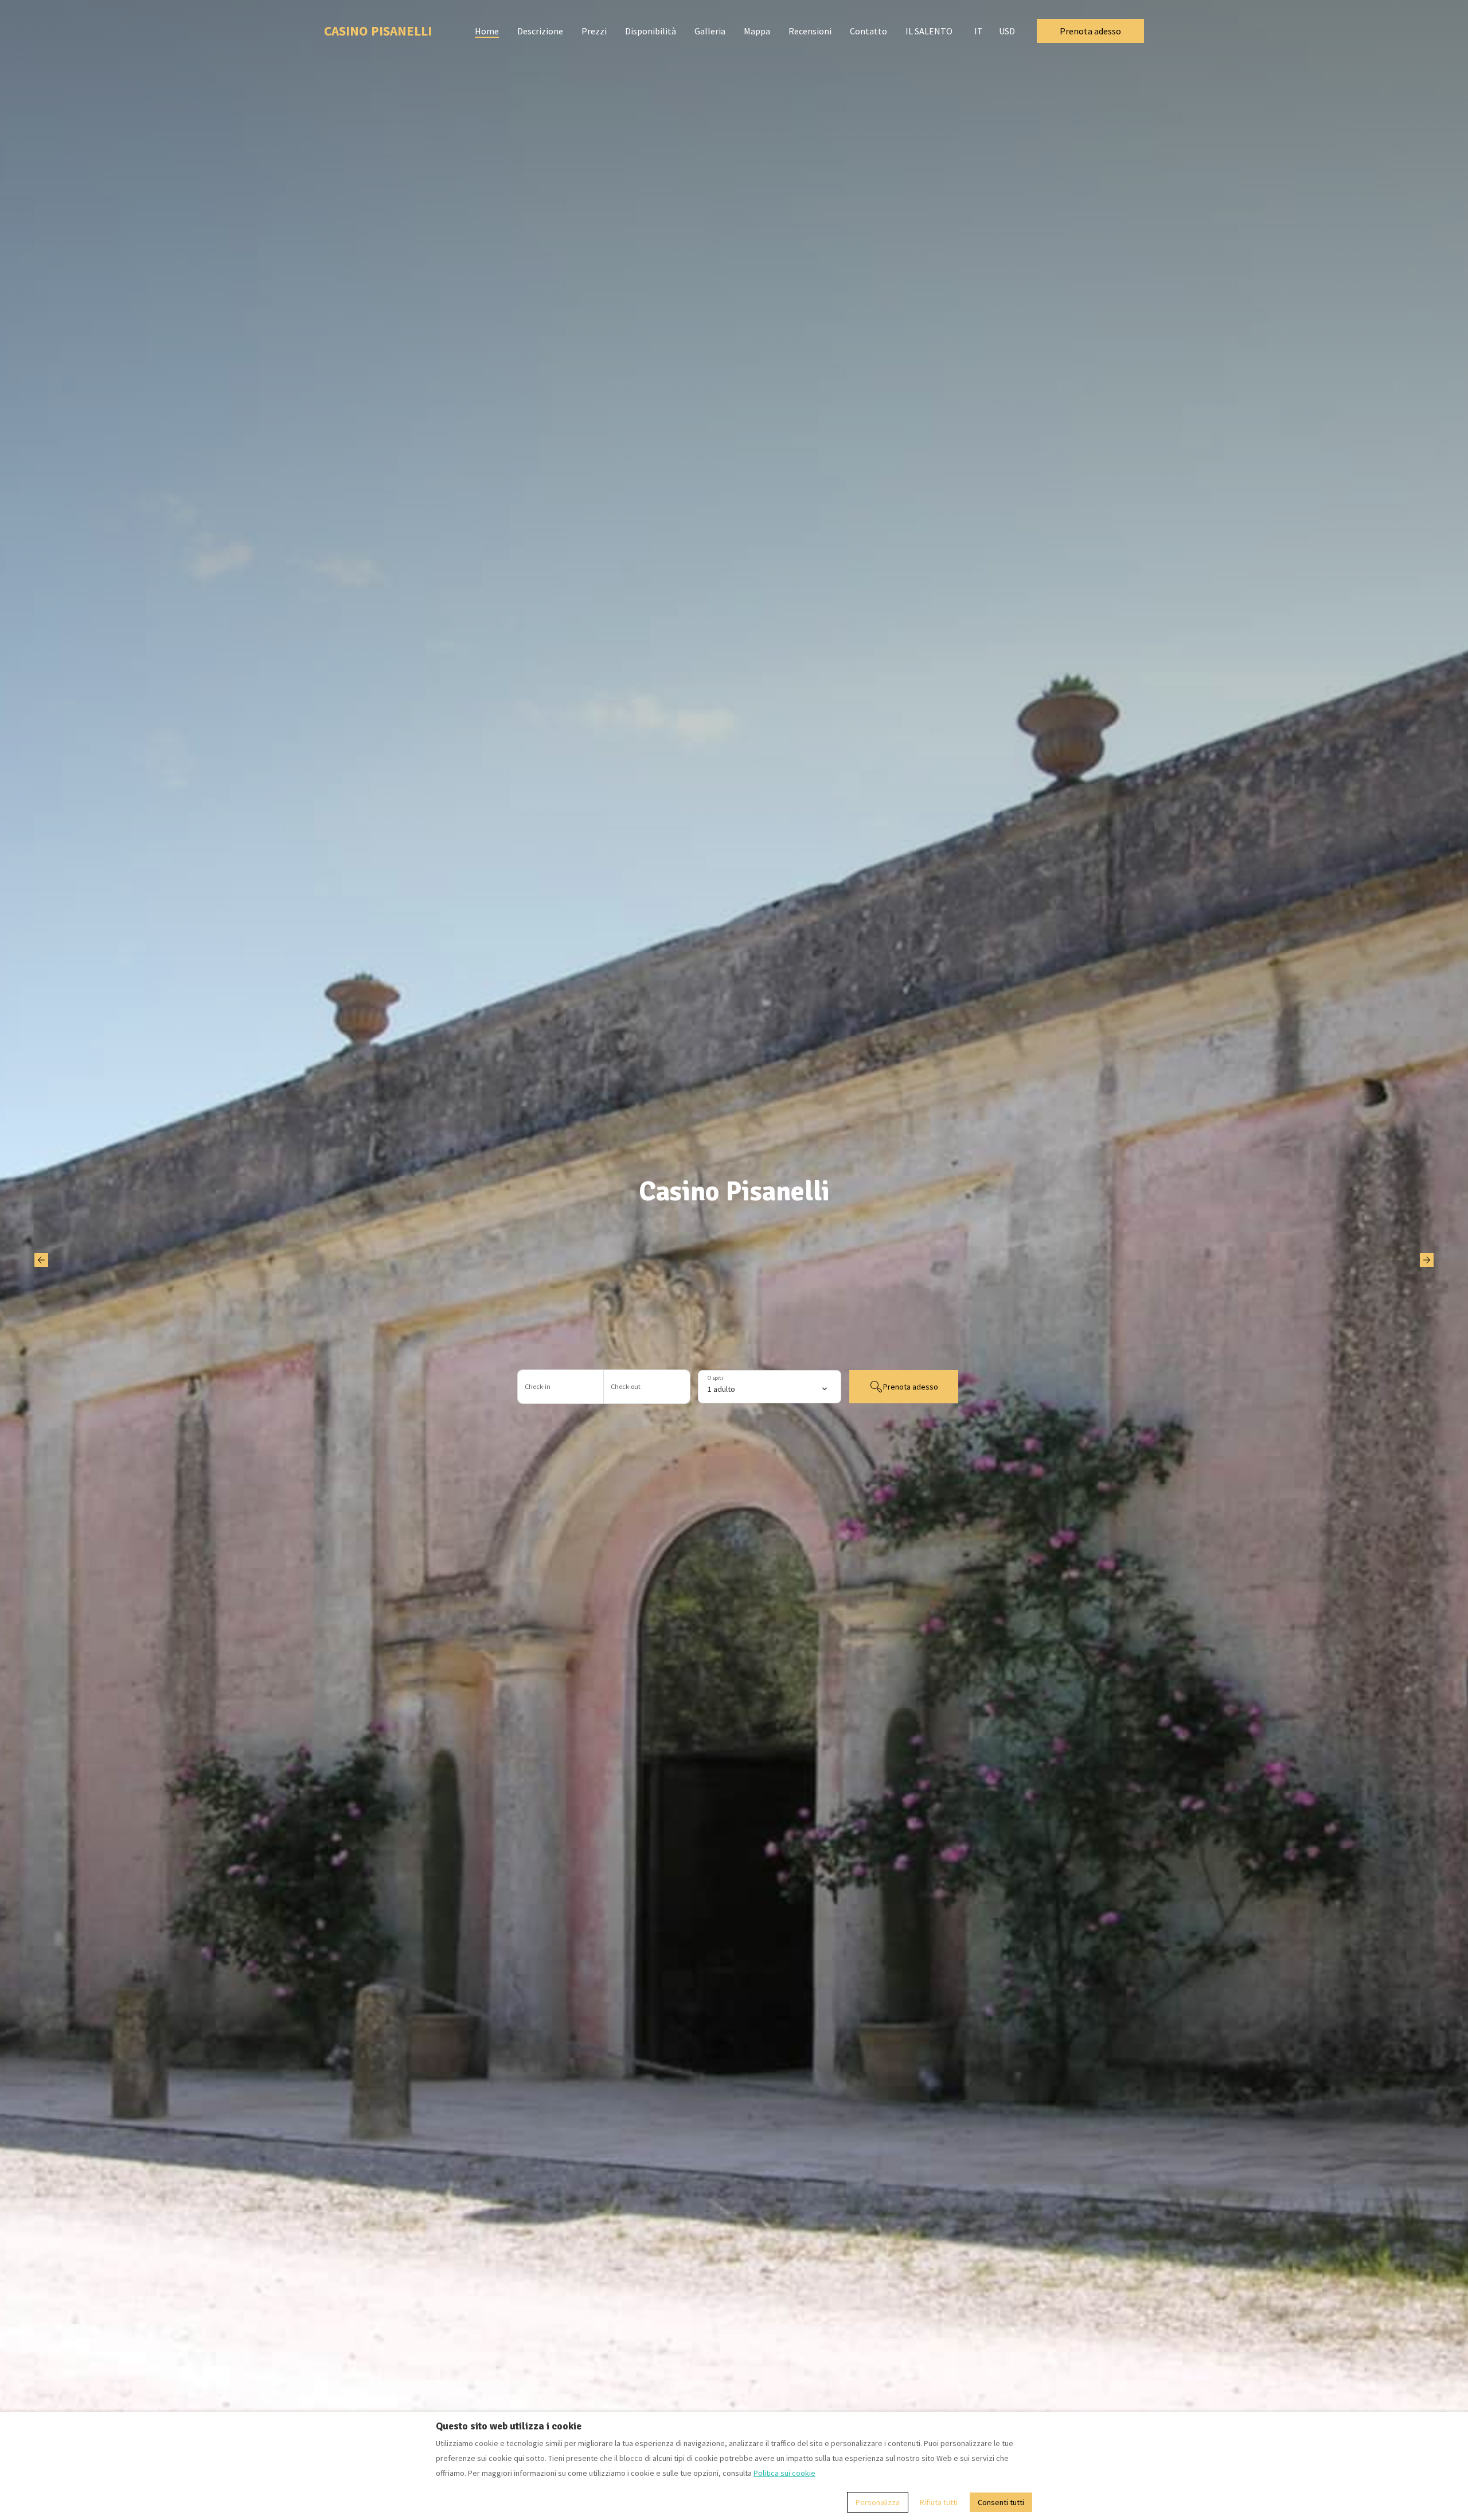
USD (1007, 31)
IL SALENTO (929, 31)
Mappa (757, 31)
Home (487, 31)
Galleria (710, 31)
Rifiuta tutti (939, 2502)
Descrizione (540, 31)
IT (979, 31)
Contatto (868, 31)
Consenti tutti (1001, 2502)
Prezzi (594, 31)
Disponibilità (651, 31)
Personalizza (878, 2502)
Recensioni (810, 31)
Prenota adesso (1090, 31)
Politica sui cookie (784, 2473)
